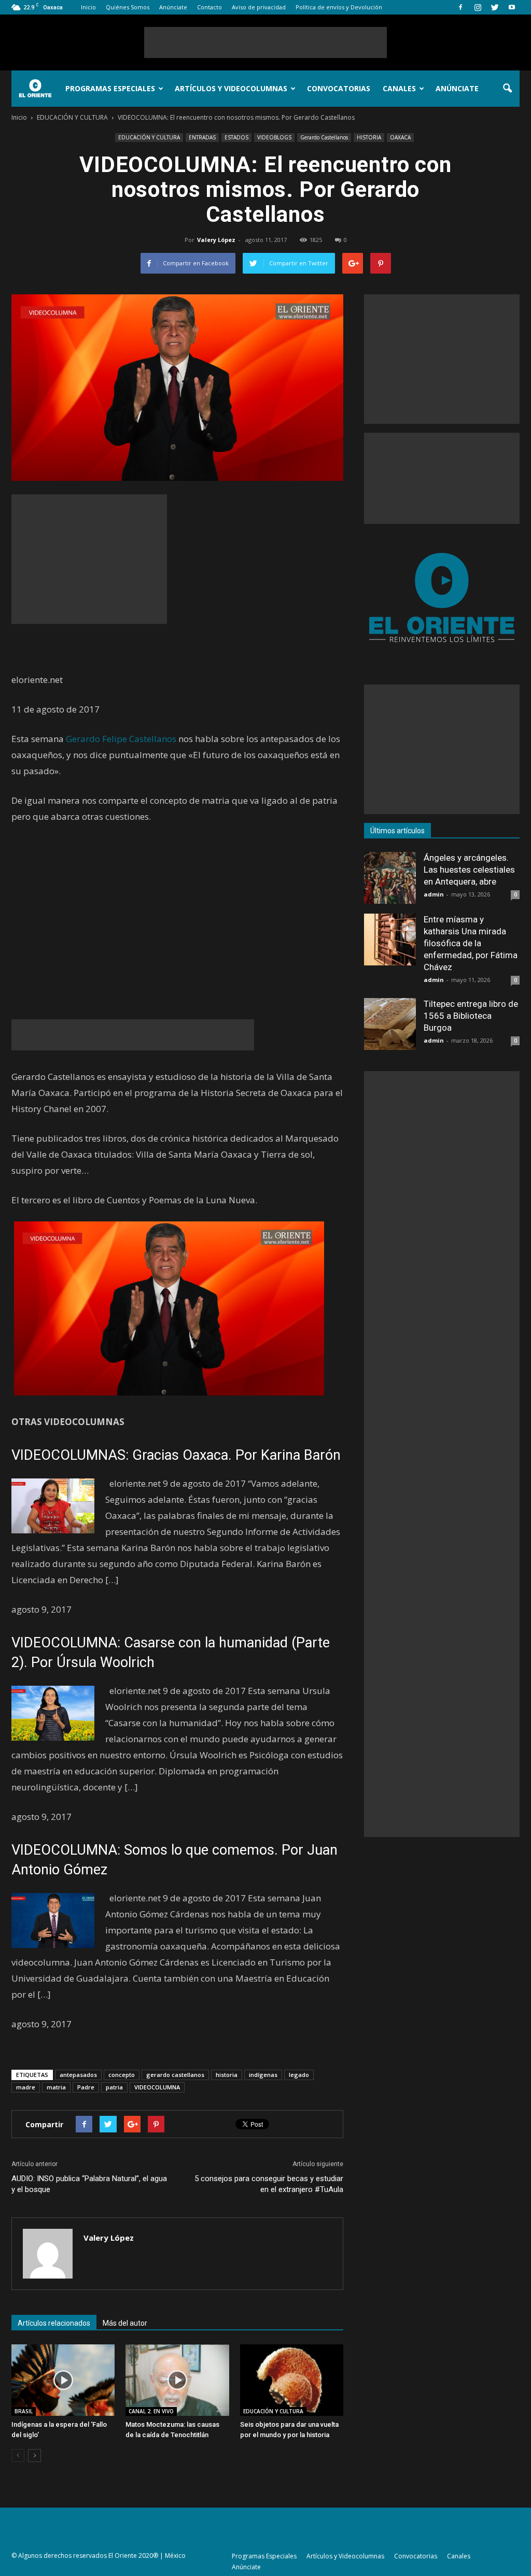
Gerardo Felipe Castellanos (121, 739)
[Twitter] (495, 7)
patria (114, 2087)
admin (434, 894)
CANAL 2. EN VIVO (151, 2411)
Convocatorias (339, 88)
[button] (507, 89)
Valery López (216, 240)
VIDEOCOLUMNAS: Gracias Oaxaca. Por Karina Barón (176, 1455)
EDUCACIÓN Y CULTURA (149, 137)
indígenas (263, 2075)
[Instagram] (478, 7)
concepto (122, 2075)
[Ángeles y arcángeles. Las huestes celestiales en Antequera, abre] (390, 878)
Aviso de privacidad (259, 7)
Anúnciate (173, 7)
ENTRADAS (202, 137)
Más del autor (125, 2323)
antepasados (78, 2075)
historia (227, 2075)
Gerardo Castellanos (324, 137)
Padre (86, 2087)
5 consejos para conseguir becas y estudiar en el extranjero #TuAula (269, 2184)
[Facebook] (460, 7)
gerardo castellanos (175, 2075)
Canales (399, 88)
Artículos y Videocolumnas (231, 88)
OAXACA (400, 137)
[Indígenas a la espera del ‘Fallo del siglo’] (63, 2380)
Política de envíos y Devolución (339, 7)
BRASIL (24, 2411)
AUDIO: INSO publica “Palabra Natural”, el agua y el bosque (89, 2184)
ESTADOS (236, 137)
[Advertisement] (265, 42)
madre (26, 2087)
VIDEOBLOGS (274, 137)
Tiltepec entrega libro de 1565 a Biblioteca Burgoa (471, 1016)
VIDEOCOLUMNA (157, 2087)
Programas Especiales (110, 88)
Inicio (88, 7)
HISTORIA (369, 137)
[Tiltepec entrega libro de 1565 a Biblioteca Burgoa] (390, 1024)
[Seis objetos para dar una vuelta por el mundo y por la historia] (292, 2380)
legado (299, 2075)
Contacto (209, 7)
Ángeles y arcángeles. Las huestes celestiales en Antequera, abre (469, 870)
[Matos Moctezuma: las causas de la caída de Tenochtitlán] (177, 2380)
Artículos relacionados (54, 2323)
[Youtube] (512, 7)
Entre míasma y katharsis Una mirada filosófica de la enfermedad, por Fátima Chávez (471, 943)
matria (56, 2087)
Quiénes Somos (128, 7)
